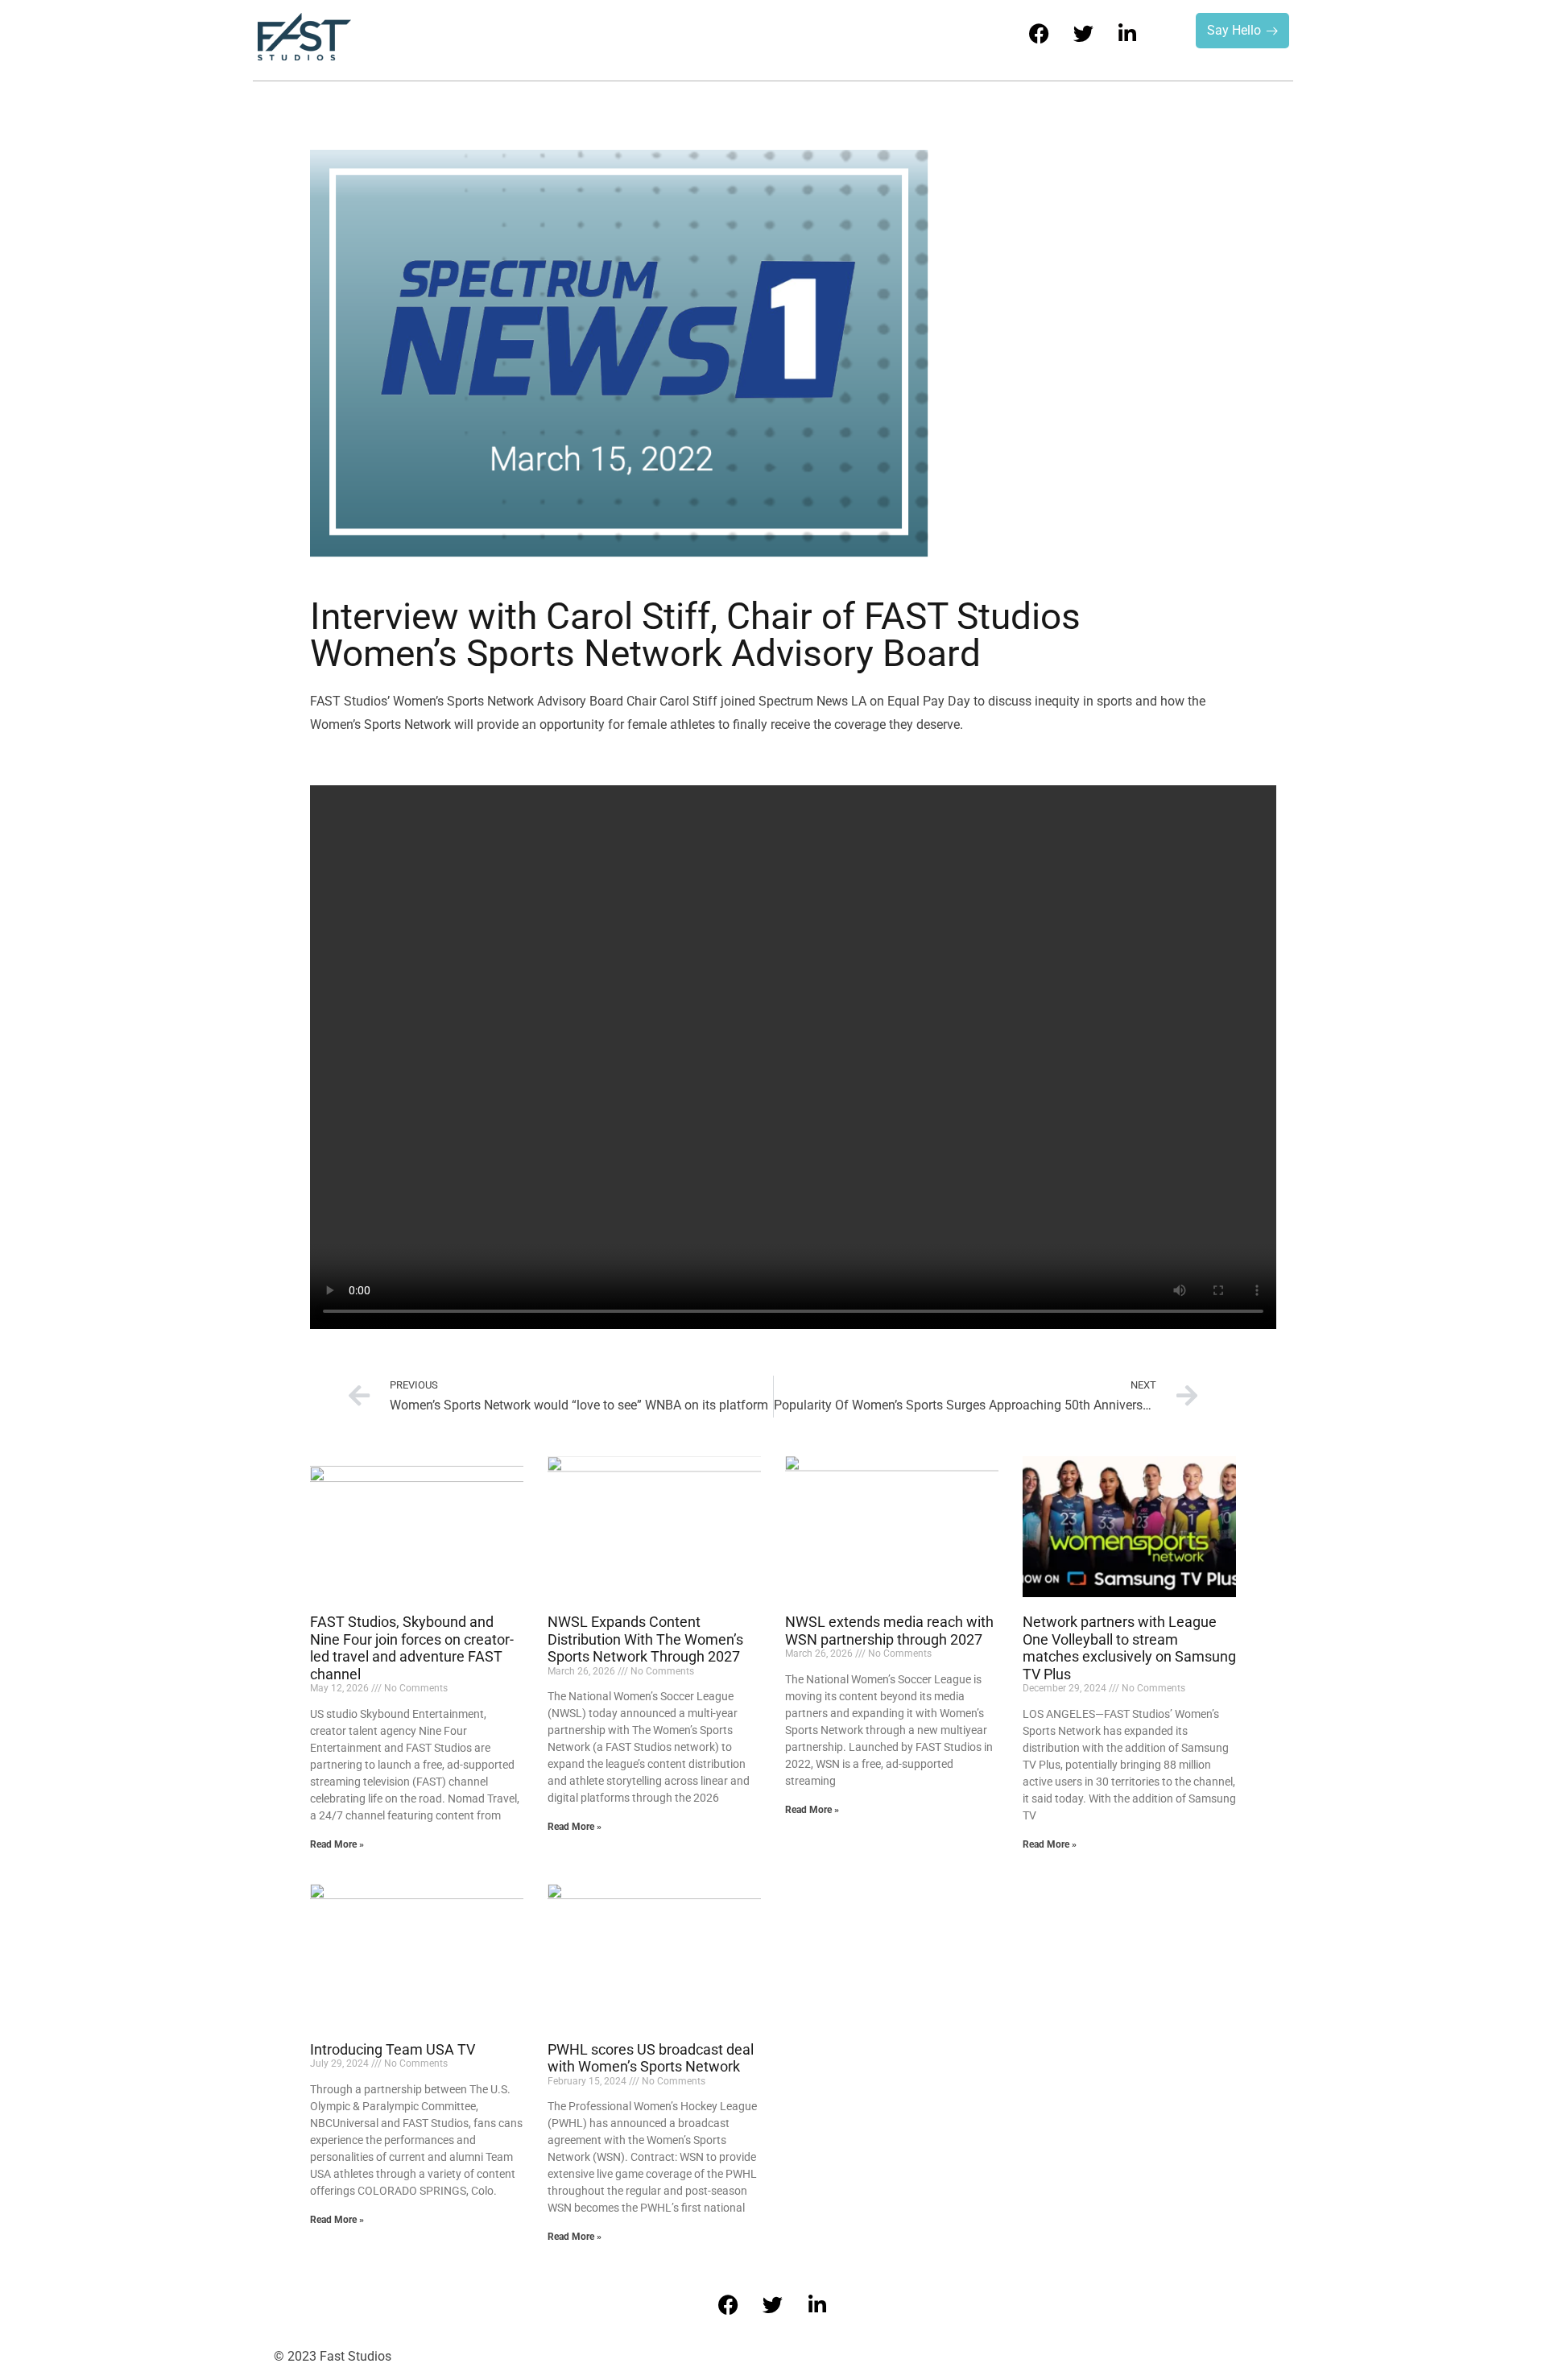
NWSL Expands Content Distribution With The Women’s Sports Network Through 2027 (645, 1639)
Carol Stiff (688, 701)
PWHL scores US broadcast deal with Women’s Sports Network (651, 2058)
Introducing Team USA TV (393, 2049)
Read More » (337, 1844)
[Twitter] (1083, 33)
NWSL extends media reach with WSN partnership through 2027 (889, 1631)
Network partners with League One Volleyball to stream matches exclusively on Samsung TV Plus (1129, 1648)
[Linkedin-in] (1127, 33)
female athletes (671, 724)
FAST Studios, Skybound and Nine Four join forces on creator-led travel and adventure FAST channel (412, 1648)
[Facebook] (1039, 33)
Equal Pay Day (929, 701)
